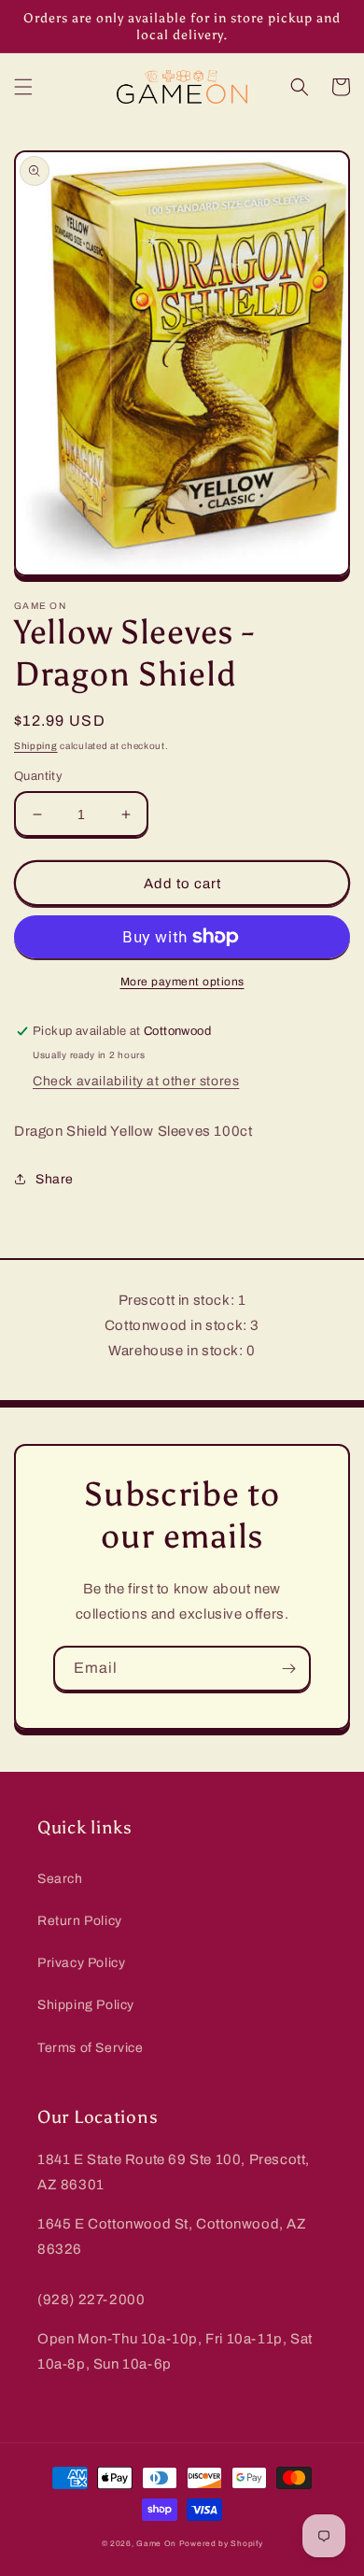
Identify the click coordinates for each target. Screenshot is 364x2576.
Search (60, 1879)
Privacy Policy (81, 1963)
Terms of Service (91, 2048)
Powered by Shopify (221, 2544)
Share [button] (55, 1179)
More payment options (182, 982)
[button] (23, 87)
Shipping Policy (86, 2005)
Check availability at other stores (136, 1081)
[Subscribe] (288, 1669)
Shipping (36, 746)
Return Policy (80, 1921)
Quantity (38, 776)
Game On (156, 2544)
